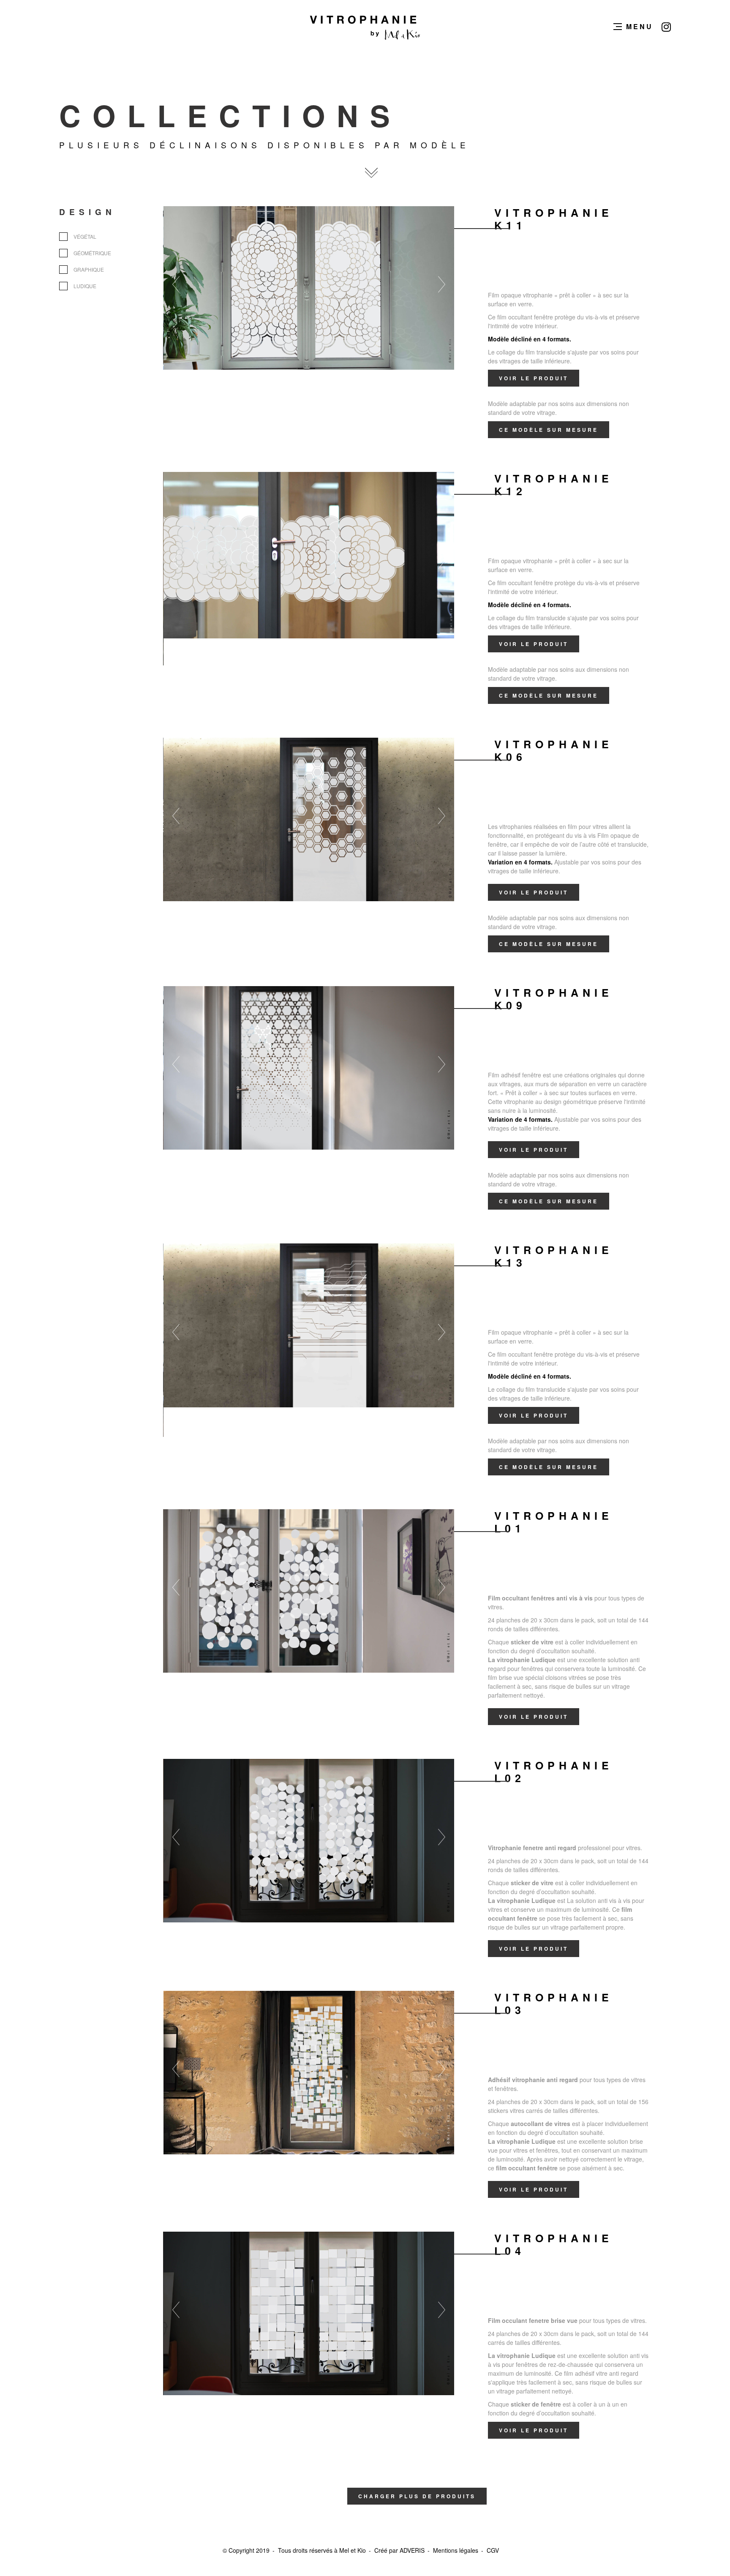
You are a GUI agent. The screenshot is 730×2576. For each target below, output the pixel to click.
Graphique (89, 269)
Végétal (85, 236)
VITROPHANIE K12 (554, 485)
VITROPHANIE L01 (554, 1522)
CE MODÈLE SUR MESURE (549, 430)
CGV (493, 2550)
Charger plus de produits (417, 2496)
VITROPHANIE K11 (554, 219)
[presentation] (193, 284)
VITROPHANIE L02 (554, 1772)
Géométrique (92, 253)
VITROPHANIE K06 (554, 750)
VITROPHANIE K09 (554, 999)
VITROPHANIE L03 (554, 2004)
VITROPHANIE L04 (554, 2244)
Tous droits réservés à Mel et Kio (322, 2550)
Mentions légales (456, 2550)
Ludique (85, 286)
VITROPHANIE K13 (554, 1256)
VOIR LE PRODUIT (534, 378)
